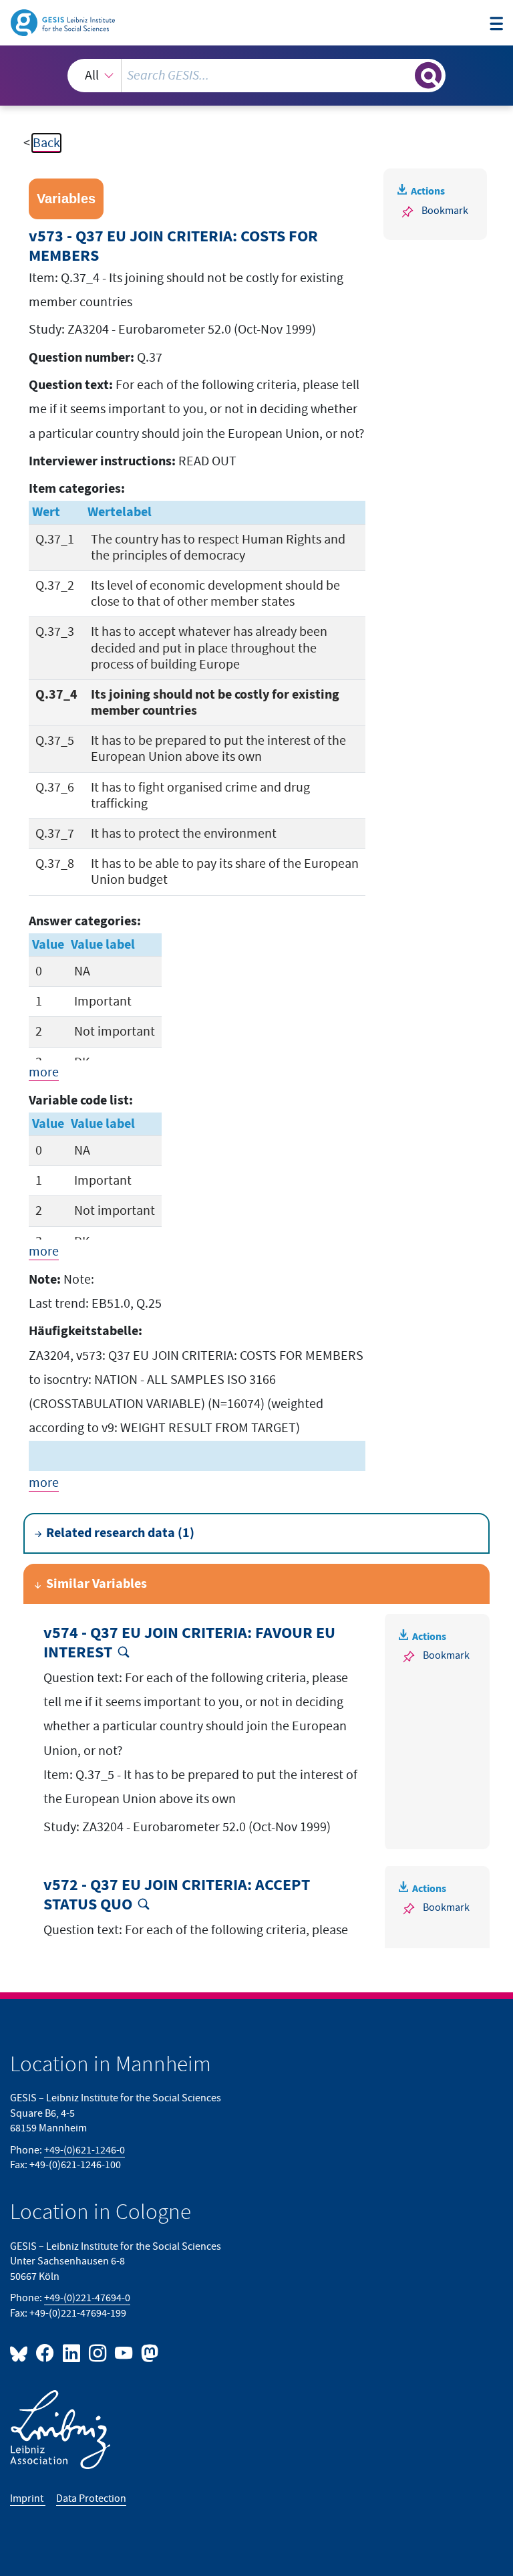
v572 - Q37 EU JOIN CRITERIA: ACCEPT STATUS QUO (177, 1895)
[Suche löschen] (403, 75)
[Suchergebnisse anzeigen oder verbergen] (428, 76)
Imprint (28, 2499)
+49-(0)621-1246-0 (84, 2150)
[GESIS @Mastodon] (148, 2352)
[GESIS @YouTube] (125, 2352)
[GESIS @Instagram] (99, 2352)
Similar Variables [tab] (97, 1584)
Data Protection (91, 2499)
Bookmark (445, 211)
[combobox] (256, 76)
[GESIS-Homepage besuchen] (64, 22)
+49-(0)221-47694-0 (87, 2298)
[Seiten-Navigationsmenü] (496, 24)
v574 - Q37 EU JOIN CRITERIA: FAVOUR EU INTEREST (189, 1643)
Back (46, 143)
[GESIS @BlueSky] (21, 2352)
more (44, 1072)
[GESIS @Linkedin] (72, 2352)
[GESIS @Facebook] (46, 2352)
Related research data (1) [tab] (120, 1533)
